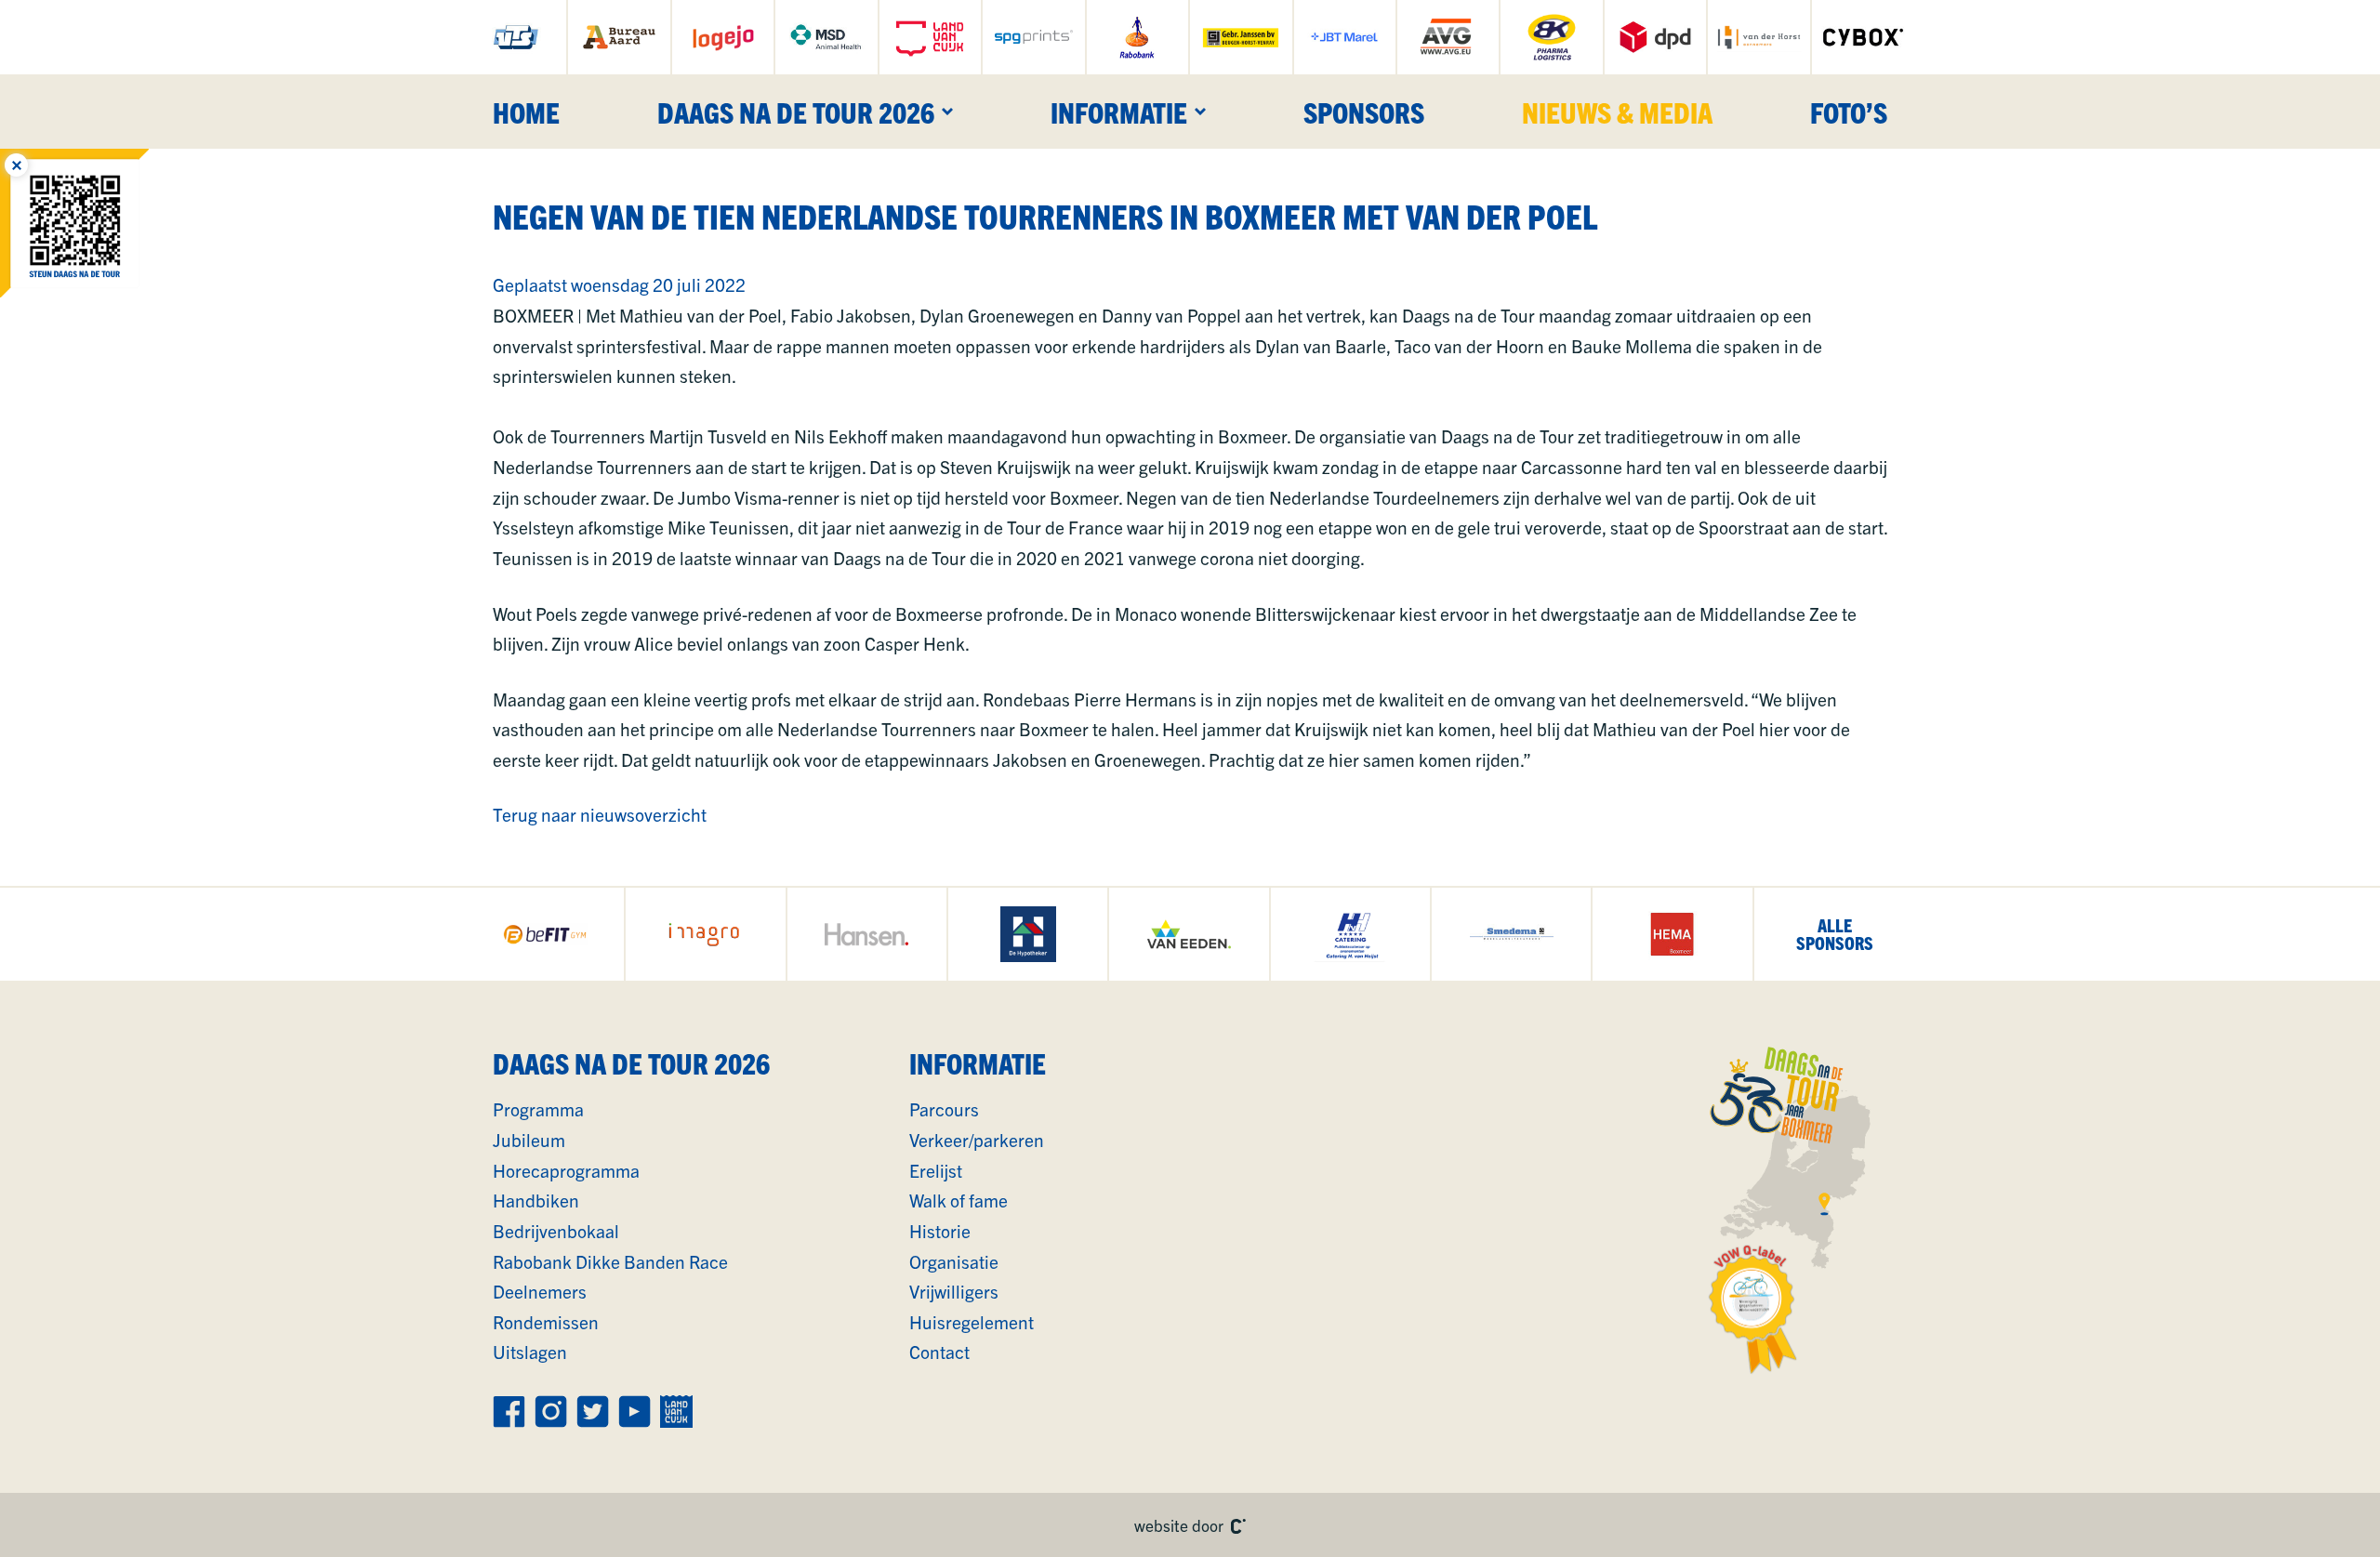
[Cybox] (1864, 37)
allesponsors (1835, 934)
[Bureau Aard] (619, 37)
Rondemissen (546, 1322)
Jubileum (529, 1140)
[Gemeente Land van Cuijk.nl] (930, 37)
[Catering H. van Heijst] (1350, 934)
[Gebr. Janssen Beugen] (1241, 37)
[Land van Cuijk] (676, 1412)
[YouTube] (635, 1412)
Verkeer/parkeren (977, 1140)
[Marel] (1345, 37)
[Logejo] (723, 37)
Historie (940, 1231)
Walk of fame (959, 1200)
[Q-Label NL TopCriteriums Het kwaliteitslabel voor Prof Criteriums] (1753, 1310)
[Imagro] (705, 934)
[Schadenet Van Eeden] (1189, 934)
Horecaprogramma (566, 1170)
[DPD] (1655, 37)
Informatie (1119, 112)
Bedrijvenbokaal (556, 1231)
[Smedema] (1511, 934)
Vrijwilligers (954, 1291)
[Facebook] (509, 1412)
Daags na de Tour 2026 (796, 112)
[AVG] (1448, 37)
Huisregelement (972, 1322)
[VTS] (516, 37)
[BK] (1551, 37)
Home (526, 112)
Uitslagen (530, 1352)
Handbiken (536, 1200)
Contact (939, 1352)
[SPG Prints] (1033, 37)
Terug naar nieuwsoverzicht (600, 814)
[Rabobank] (1137, 37)
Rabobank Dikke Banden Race (610, 1261)
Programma (538, 1109)
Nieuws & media (1617, 112)
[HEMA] (1672, 934)
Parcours (944, 1109)
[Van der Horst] (1759, 37)
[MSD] (826, 37)
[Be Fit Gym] (544, 934)
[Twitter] (593, 1412)
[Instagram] (551, 1412)
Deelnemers (540, 1291)
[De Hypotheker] (1028, 934)
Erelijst (936, 1170)
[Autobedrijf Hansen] (867, 934)
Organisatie (954, 1261)
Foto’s (1849, 112)
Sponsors (1364, 112)
